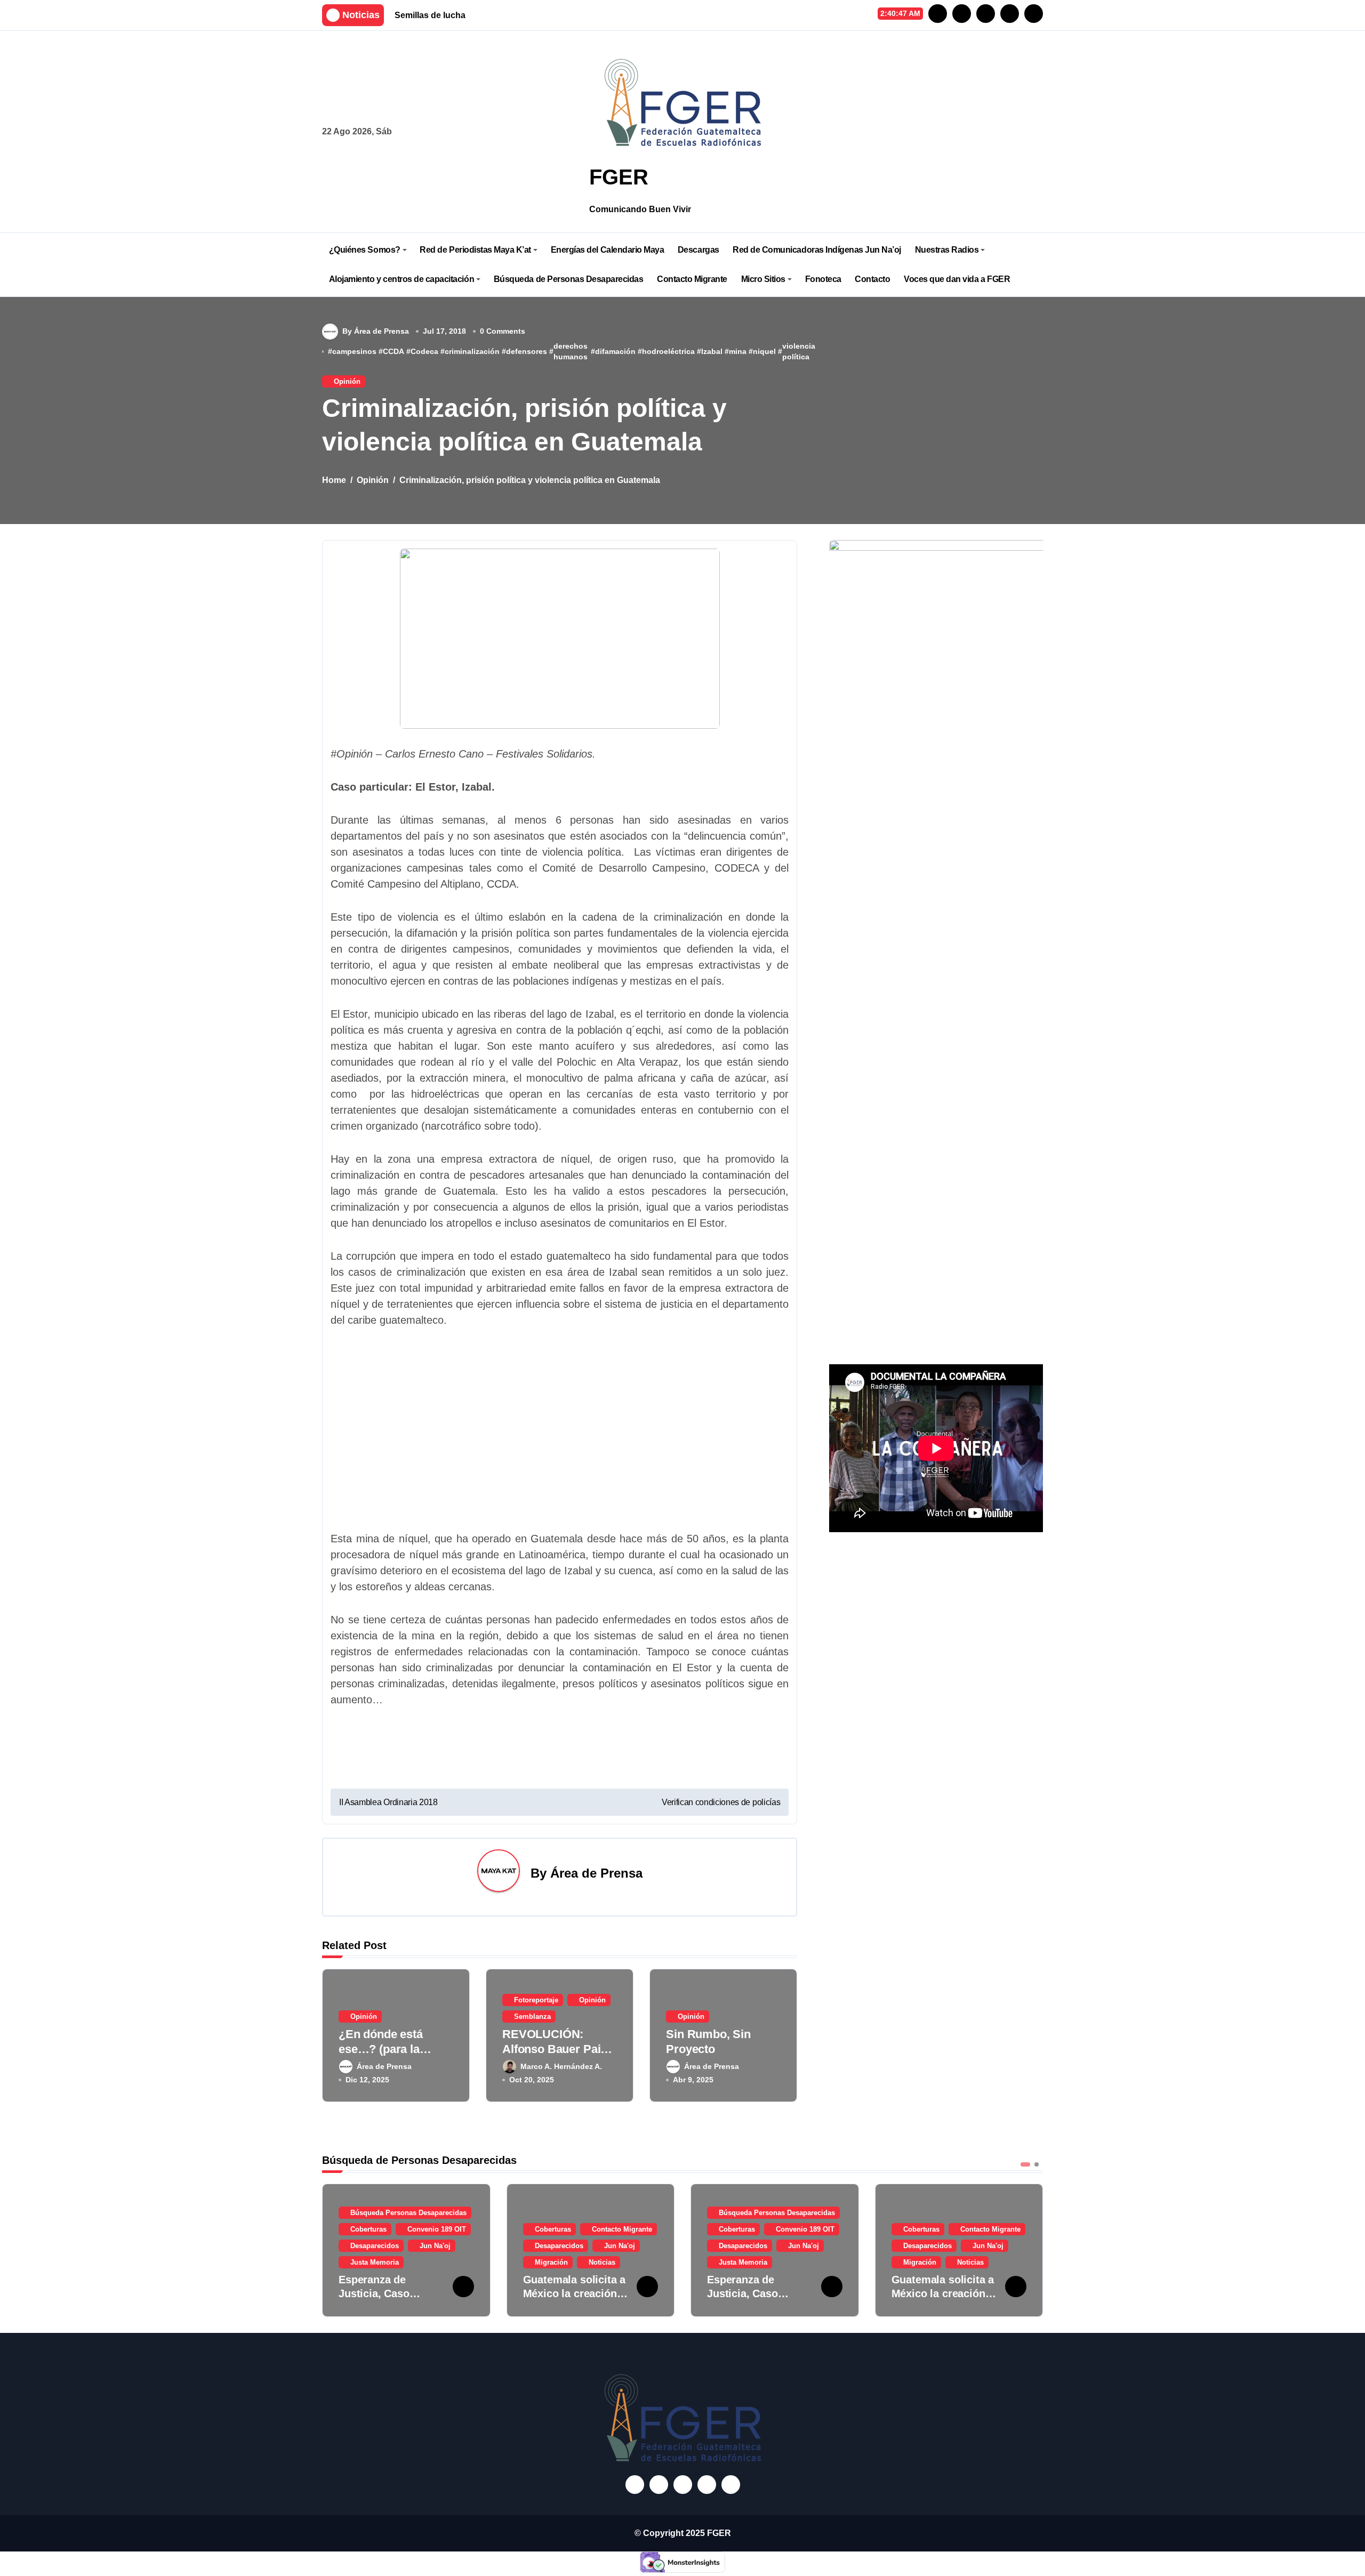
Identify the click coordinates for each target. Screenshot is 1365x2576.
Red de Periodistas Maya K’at (475, 250)
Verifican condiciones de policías (721, 1802)
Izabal (712, 351)
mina (738, 351)
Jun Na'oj (435, 2246)
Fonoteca (823, 279)
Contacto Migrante (692, 279)
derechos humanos (571, 351)
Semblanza (532, 2016)
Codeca (424, 351)
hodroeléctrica (668, 351)
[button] (1032, 2249)
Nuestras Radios (947, 250)
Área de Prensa (596, 1873)
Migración (551, 2262)
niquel (764, 351)
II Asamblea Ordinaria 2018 (388, 1802)
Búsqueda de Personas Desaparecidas (569, 279)
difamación (615, 351)
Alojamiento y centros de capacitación (402, 279)
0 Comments (503, 331)
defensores (527, 351)
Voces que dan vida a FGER (957, 279)
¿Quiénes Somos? (365, 250)
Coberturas (368, 2229)
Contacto (872, 279)
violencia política (799, 351)
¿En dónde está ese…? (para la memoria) (381, 2049)
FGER (619, 177)
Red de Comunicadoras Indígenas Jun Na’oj (817, 250)
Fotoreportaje (536, 2000)
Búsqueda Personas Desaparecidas (408, 2213)
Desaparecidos (375, 2246)
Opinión (347, 381)
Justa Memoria (375, 2262)
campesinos (354, 351)
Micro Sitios (763, 279)
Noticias (602, 2262)
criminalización (472, 351)
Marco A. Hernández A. (561, 2066)
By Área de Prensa (376, 331)
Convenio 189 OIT (437, 2229)
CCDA (394, 351)
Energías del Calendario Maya (608, 250)
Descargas (698, 250)
